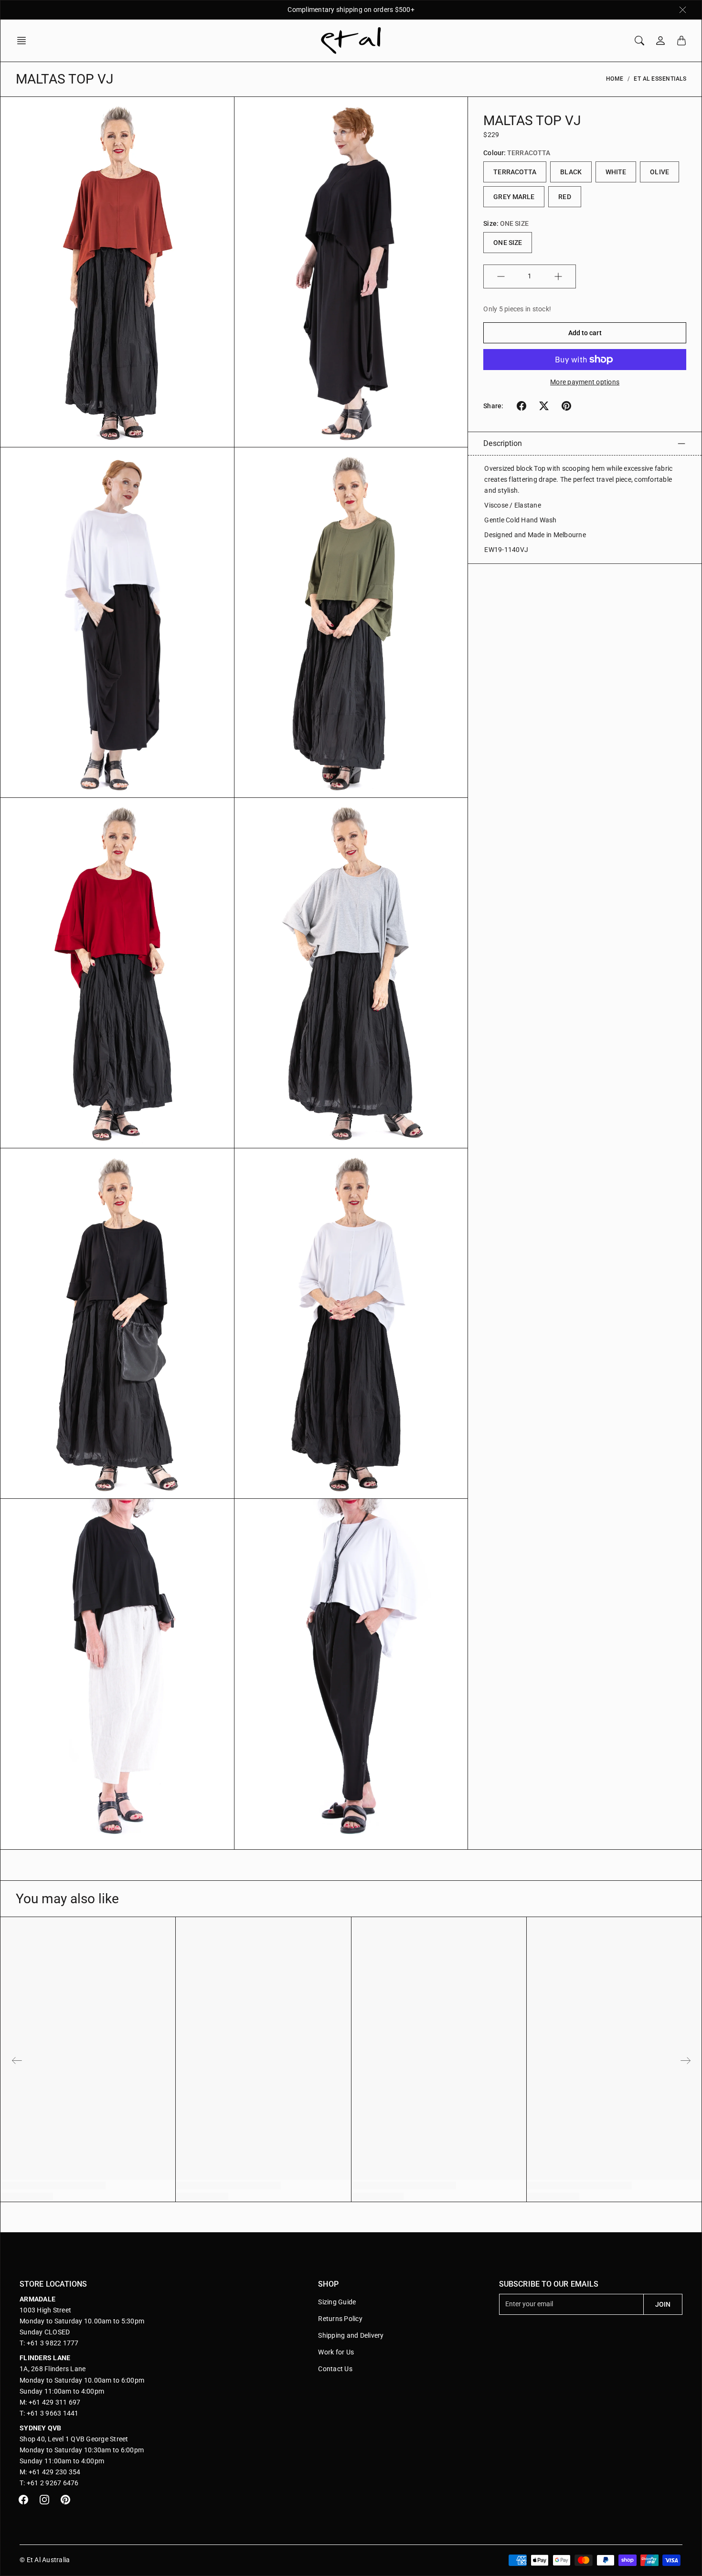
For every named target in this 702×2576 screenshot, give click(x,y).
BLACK (571, 172)
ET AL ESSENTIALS (660, 79)
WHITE (616, 172)
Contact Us (335, 2369)
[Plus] (558, 276)
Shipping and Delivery (351, 2335)
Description (503, 443)
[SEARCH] (639, 41)
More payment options (585, 382)
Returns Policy (340, 2319)
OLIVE (659, 172)
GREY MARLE (514, 197)
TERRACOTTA (515, 172)
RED (564, 197)
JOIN (663, 2304)
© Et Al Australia (45, 2560)
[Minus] (501, 276)
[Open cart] (681, 41)
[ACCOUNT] (660, 41)
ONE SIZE (508, 243)
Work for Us (336, 2352)
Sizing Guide (337, 2302)
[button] (24, 41)
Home (615, 79)
